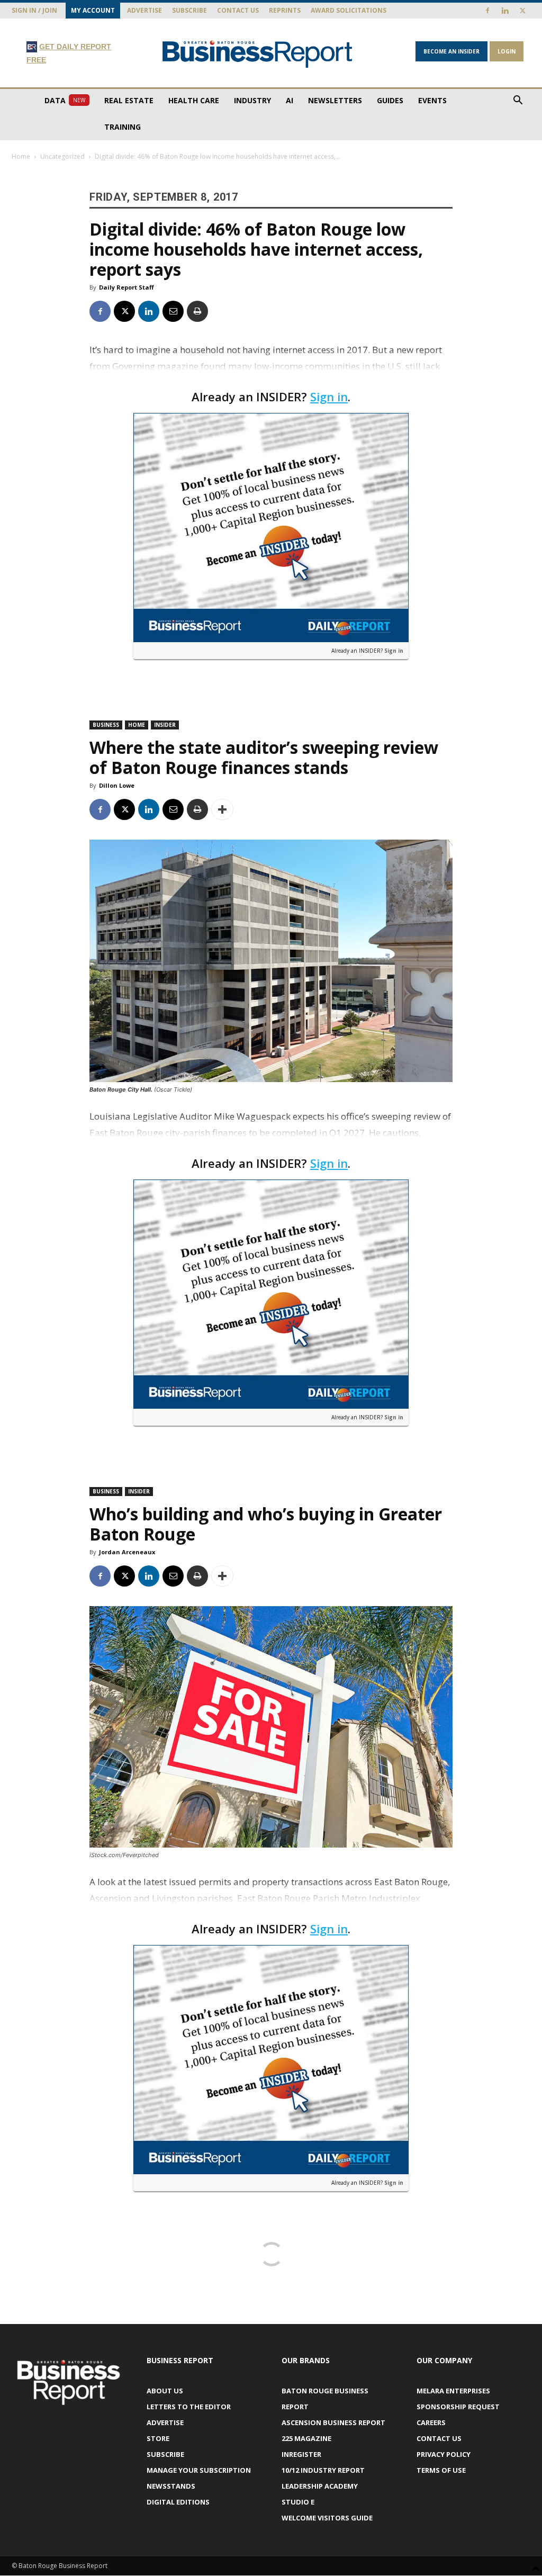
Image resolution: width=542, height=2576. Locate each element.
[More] (222, 809)
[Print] (197, 311)
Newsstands (171, 2486)
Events (432, 100)
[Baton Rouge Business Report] (258, 54)
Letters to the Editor (189, 2407)
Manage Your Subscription (199, 2470)
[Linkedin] (505, 11)
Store (158, 2438)
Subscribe (189, 10)
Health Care (194, 100)
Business (106, 725)
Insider (165, 725)
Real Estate (129, 100)
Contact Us (238, 10)
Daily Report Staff (127, 287)
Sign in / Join (34, 10)
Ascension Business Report (333, 2422)
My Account (93, 10)
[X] (522, 11)
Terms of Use (441, 2470)
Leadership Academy (320, 2486)
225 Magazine (306, 2438)
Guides (390, 100)
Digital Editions (178, 2502)
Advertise (144, 10)
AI (290, 100)
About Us (165, 2391)
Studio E (298, 2502)
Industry (252, 100)
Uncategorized (62, 156)
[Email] (173, 311)
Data (65, 100)
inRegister (301, 2454)
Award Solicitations (349, 10)
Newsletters (335, 100)
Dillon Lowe (117, 785)
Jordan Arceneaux (127, 1552)
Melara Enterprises (453, 2391)
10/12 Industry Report (323, 2470)
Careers (431, 2422)
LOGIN (507, 51)
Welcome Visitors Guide (327, 2518)
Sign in (329, 397)
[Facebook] (487, 11)
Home (21, 156)
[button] (518, 101)
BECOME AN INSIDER (451, 51)
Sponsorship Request (458, 2407)
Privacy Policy (444, 2454)
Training (123, 127)
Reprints (285, 10)
